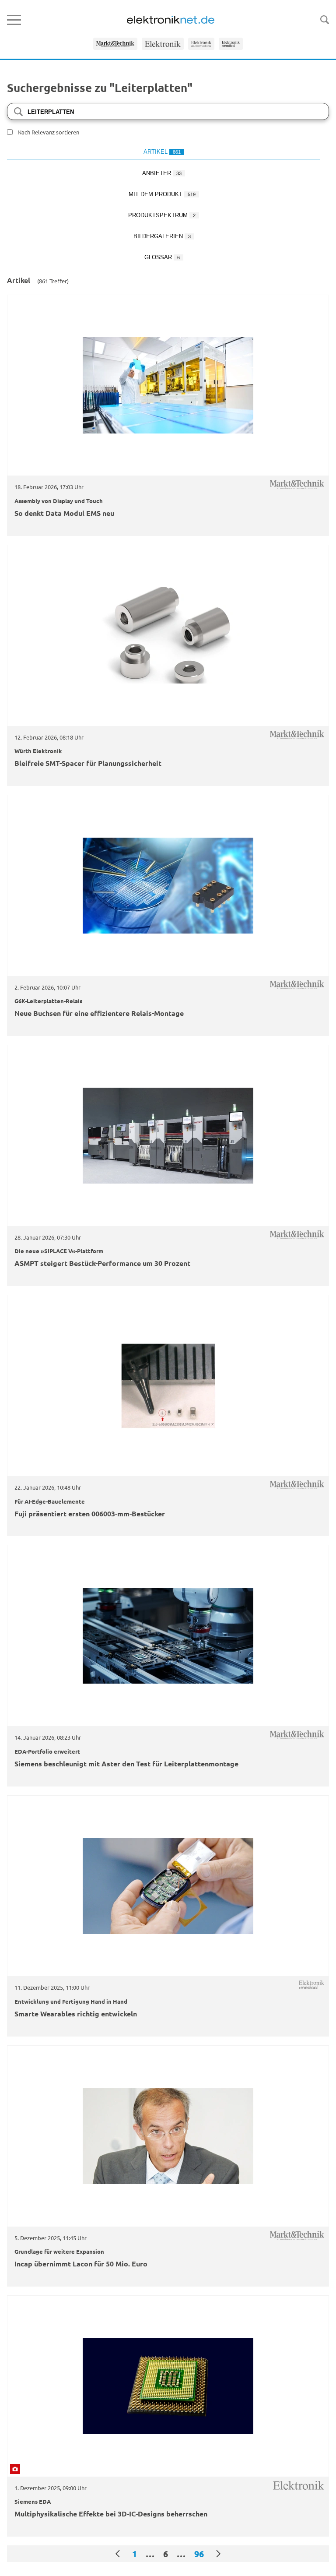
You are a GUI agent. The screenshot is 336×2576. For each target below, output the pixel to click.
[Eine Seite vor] (218, 2554)
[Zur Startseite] (171, 20)
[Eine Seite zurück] (118, 2554)
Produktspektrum (162, 215)
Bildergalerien (162, 236)
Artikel (162, 152)
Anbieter (162, 173)
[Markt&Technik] (115, 44)
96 (199, 2554)
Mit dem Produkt (162, 194)
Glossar (162, 257)
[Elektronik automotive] (201, 44)
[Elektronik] (163, 44)
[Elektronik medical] (231, 44)
